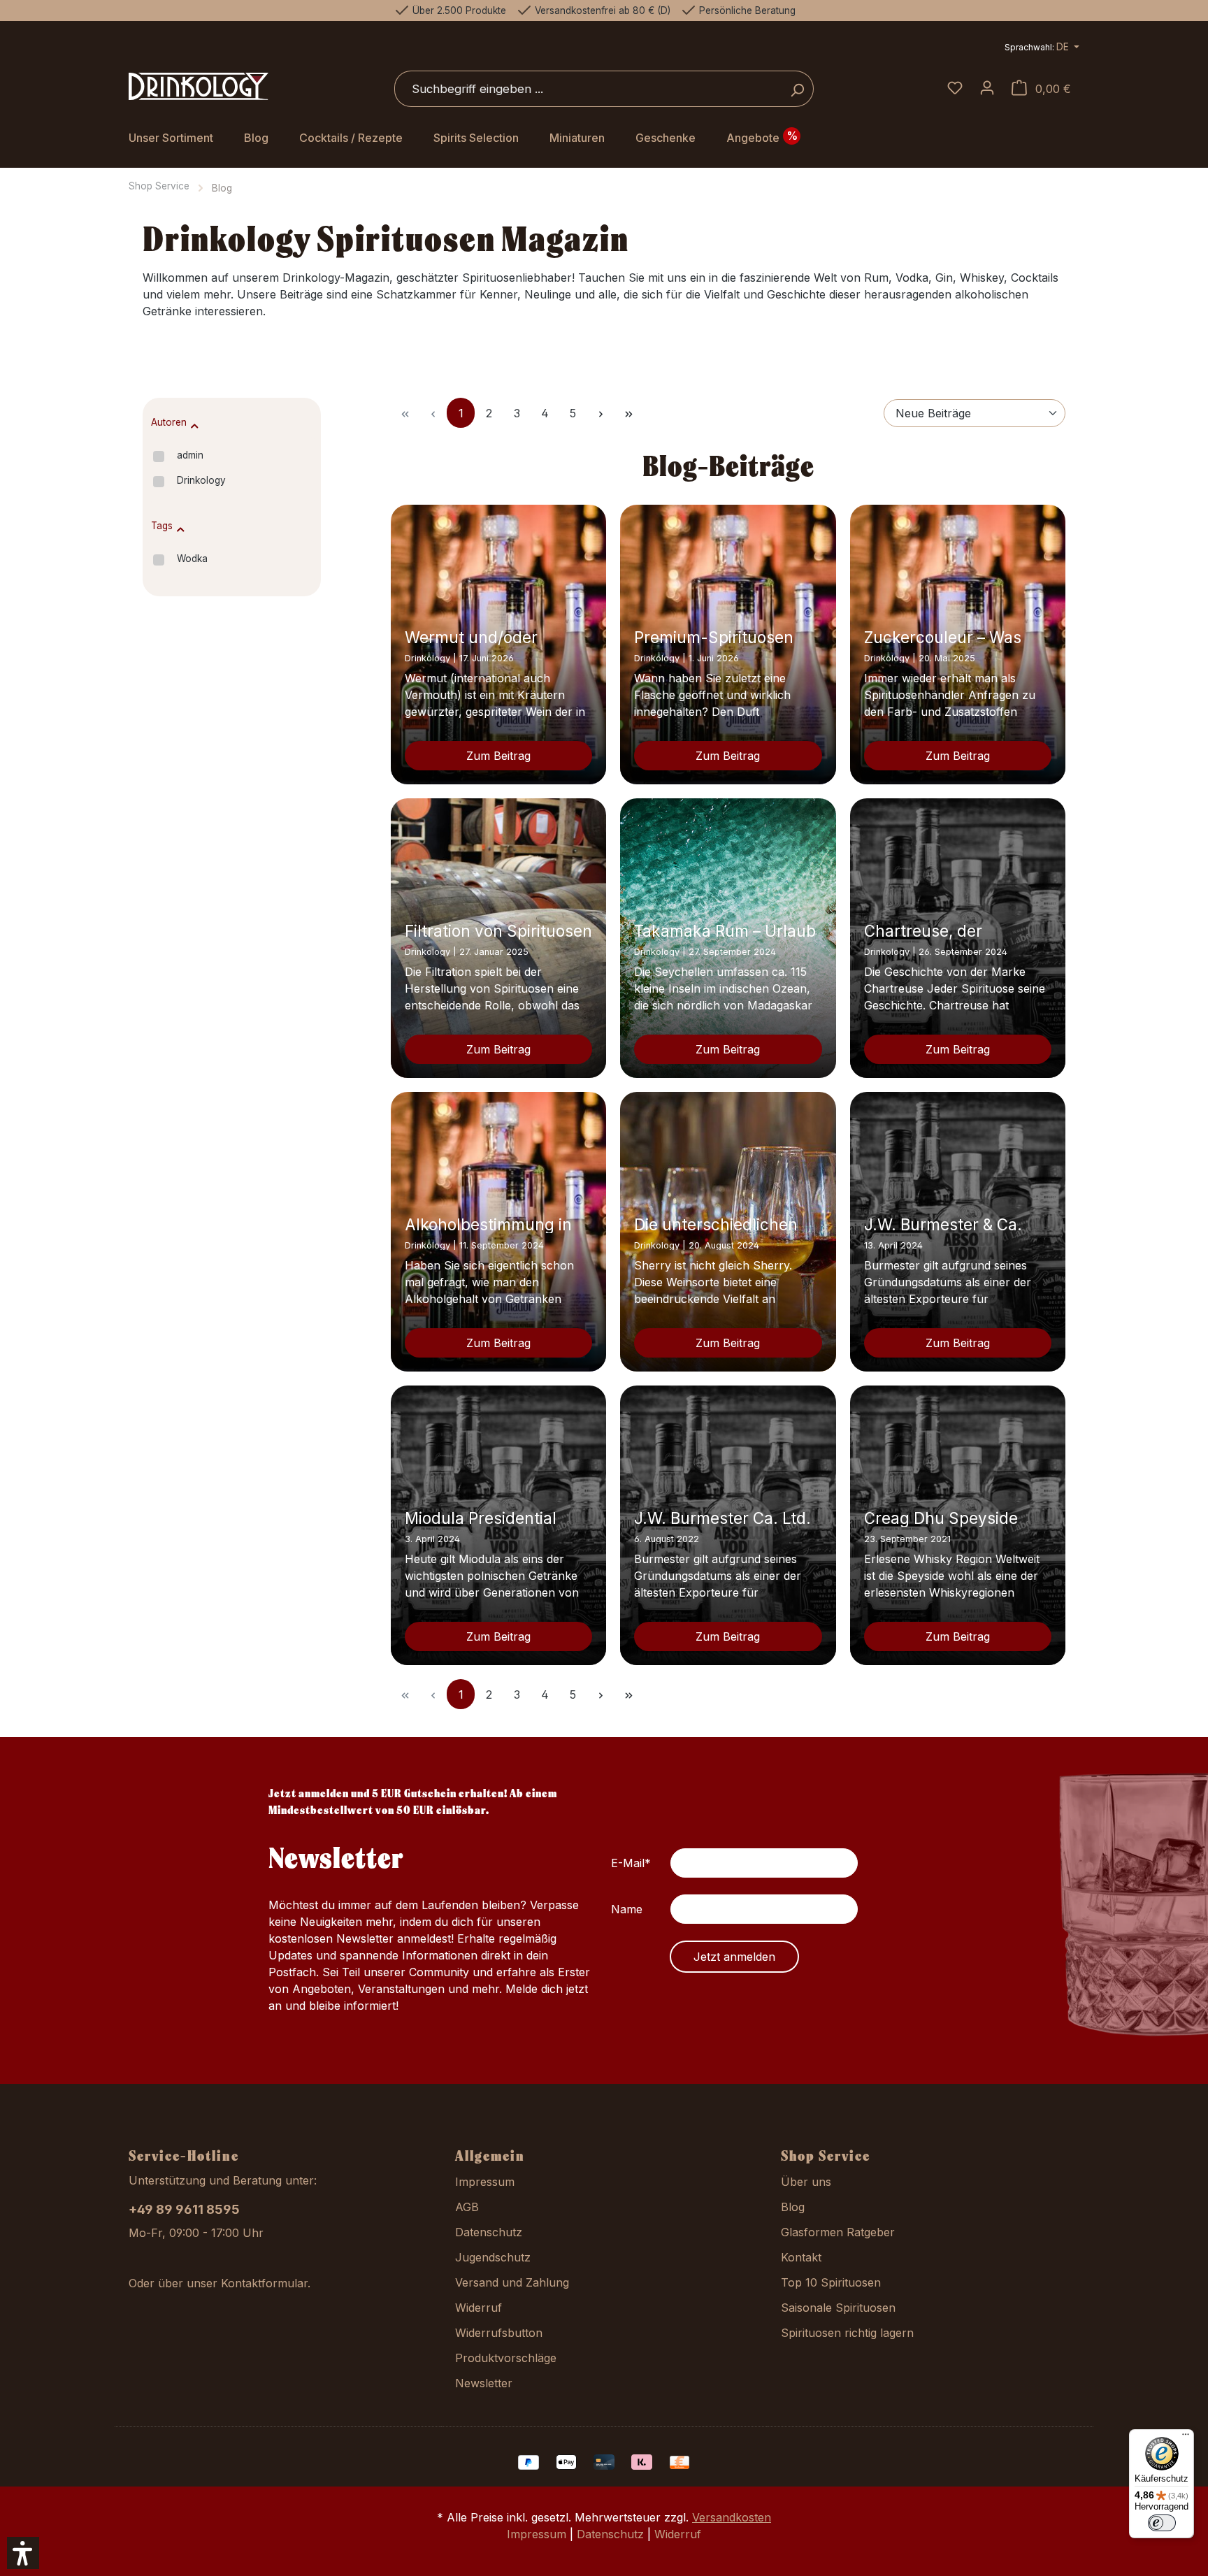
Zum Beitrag (498, 756)
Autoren (169, 422)
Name (627, 1909)
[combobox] (588, 89)
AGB (467, 2207)
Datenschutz (489, 2232)
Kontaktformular (264, 2283)
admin (190, 455)
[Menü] (1186, 2438)
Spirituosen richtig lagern (847, 2333)
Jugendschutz (493, 2257)
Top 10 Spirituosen (831, 2282)
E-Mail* (631, 1863)
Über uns (806, 2182)
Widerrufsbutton (499, 2333)
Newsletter (484, 2383)
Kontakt (801, 2257)
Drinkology (201, 480)
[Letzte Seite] (628, 413)
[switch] (1162, 2523)
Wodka (192, 559)
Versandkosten (732, 2517)
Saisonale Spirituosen (838, 2308)
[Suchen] (797, 89)
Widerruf (479, 2308)
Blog (793, 2207)
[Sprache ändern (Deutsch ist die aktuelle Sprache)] (1042, 49)
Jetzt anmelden (734, 1957)
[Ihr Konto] (987, 89)
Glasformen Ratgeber (838, 2232)
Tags (162, 526)
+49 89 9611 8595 (184, 2209)
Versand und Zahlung (512, 2282)
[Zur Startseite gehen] (199, 87)
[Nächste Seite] (601, 413)
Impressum (485, 2182)
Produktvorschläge (506, 2358)
